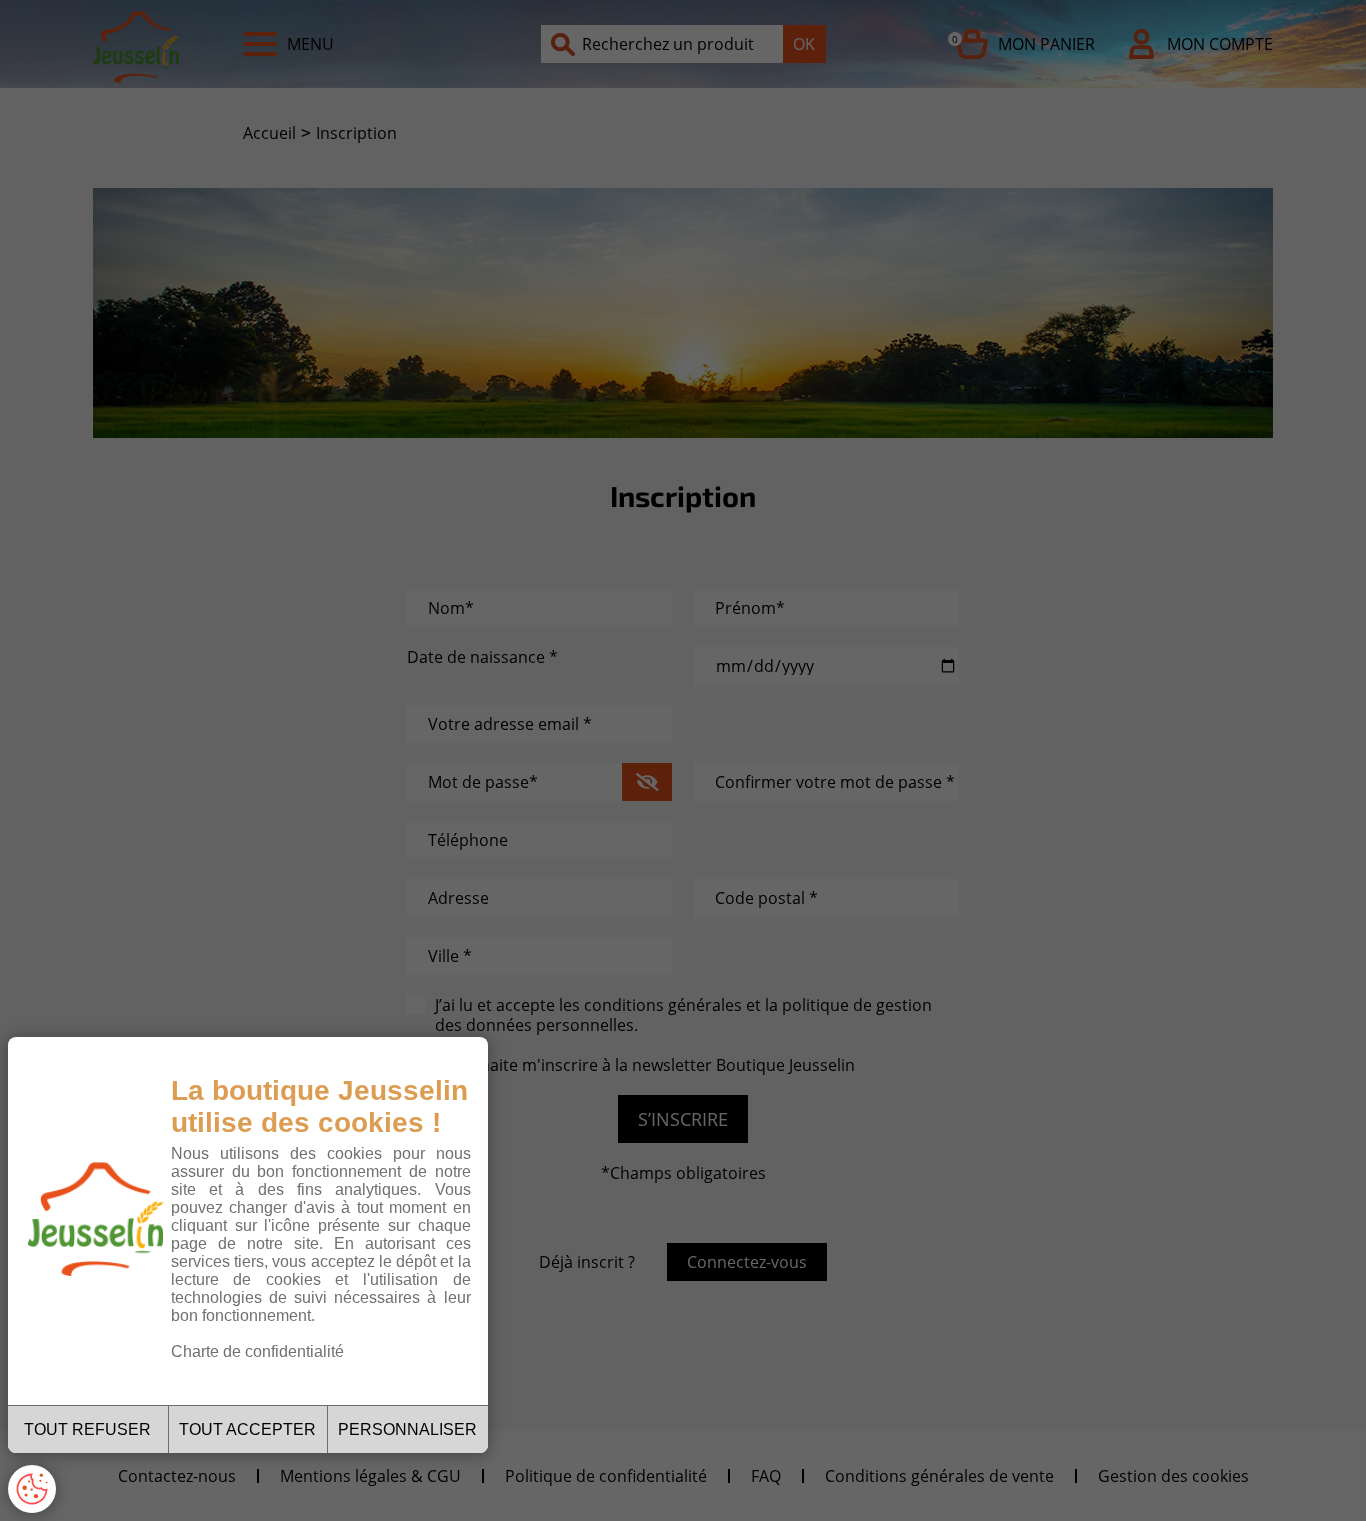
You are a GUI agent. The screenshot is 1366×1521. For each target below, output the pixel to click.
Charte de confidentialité (257, 1351)
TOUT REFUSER (87, 1429)
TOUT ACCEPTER (247, 1429)
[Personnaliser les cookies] (32, 1489)
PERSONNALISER (407, 1429)
